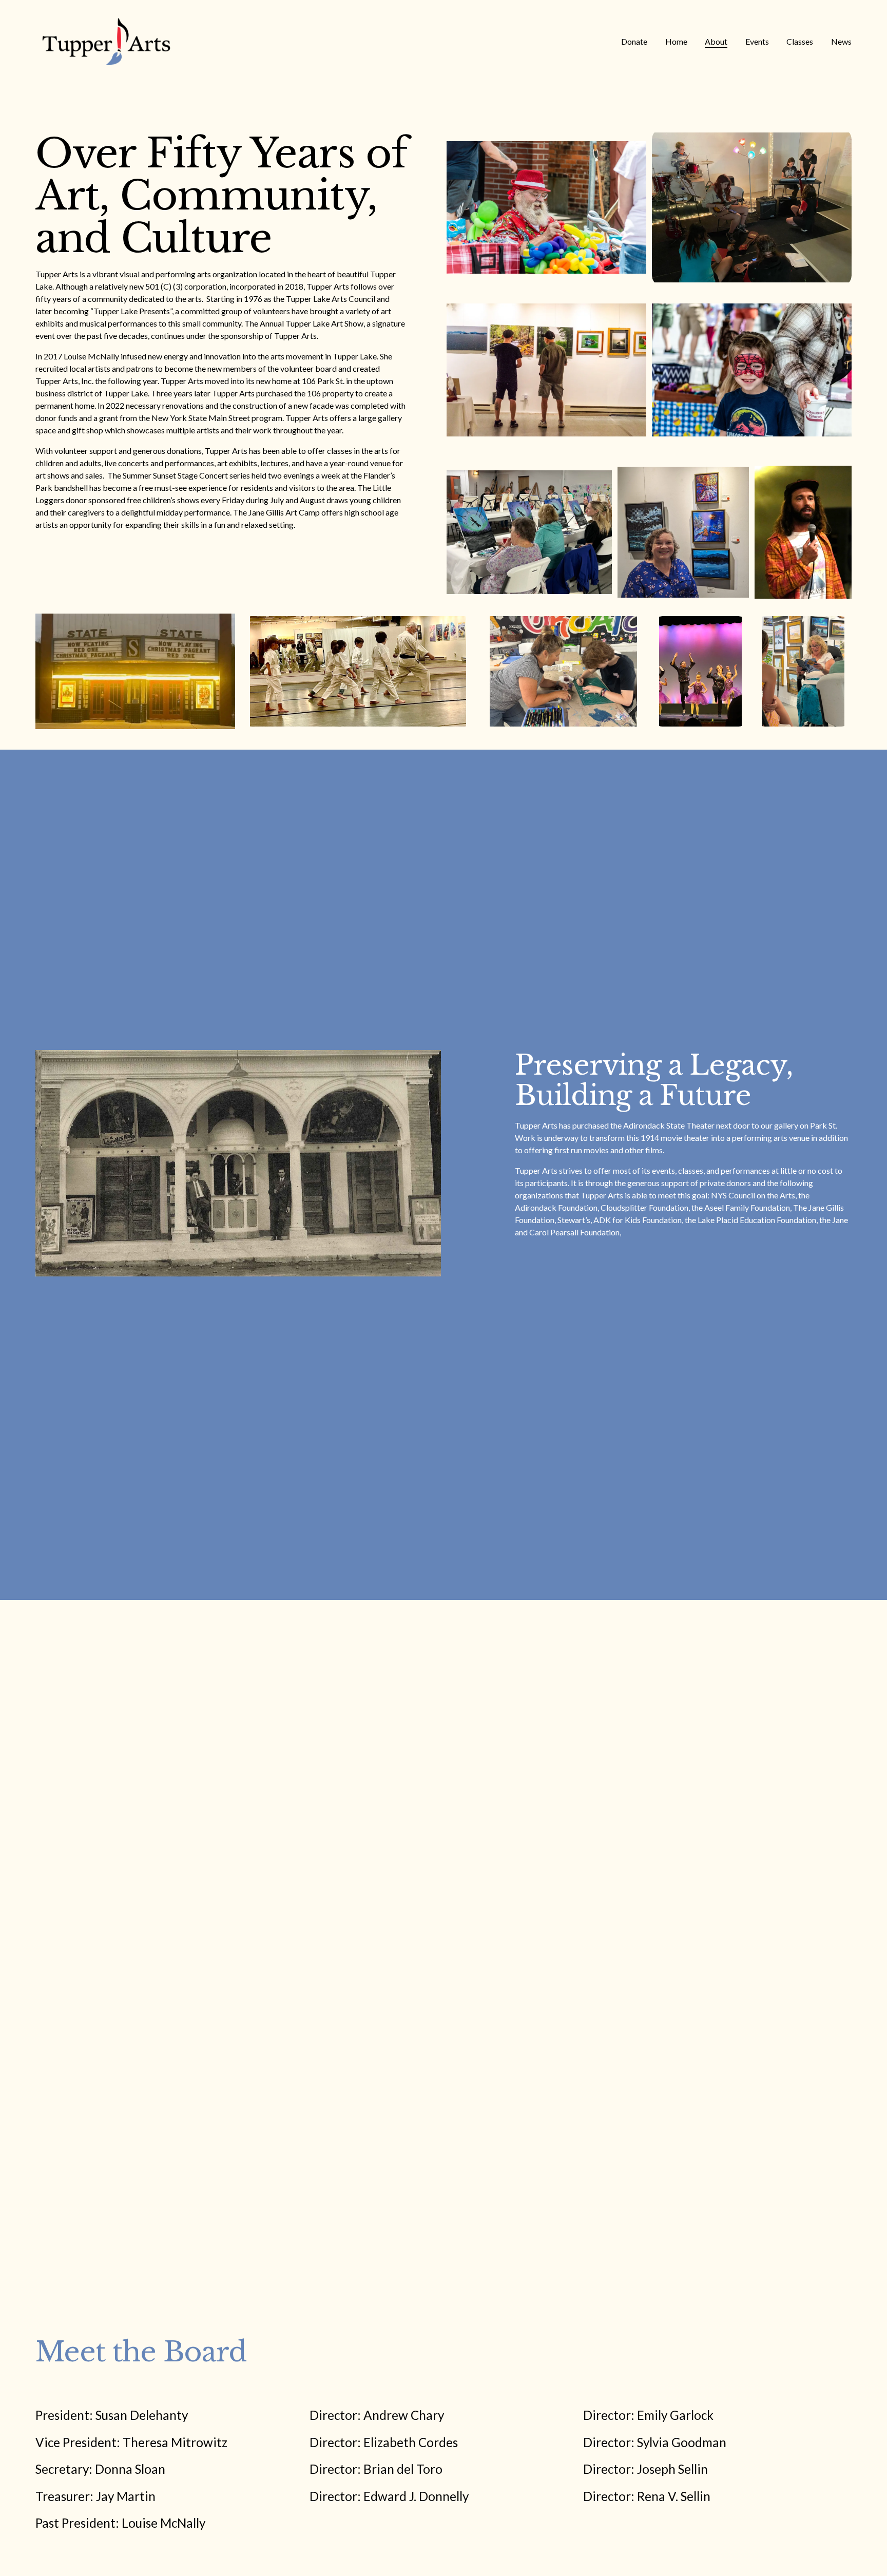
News (841, 41)
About (716, 41)
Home (676, 41)
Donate (634, 41)
